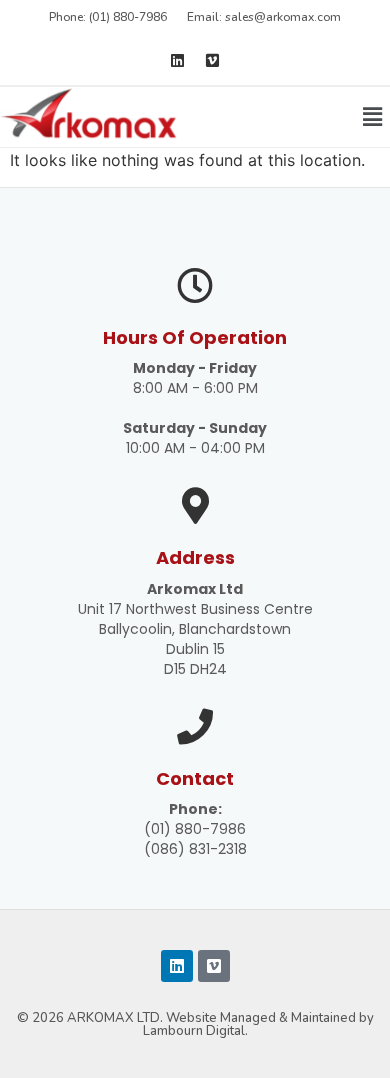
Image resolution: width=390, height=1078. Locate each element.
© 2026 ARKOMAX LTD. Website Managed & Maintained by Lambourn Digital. (195, 1024)
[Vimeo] (213, 60)
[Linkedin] (178, 60)
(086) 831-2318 (195, 849)
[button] (373, 116)
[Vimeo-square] (214, 966)
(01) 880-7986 (195, 829)
